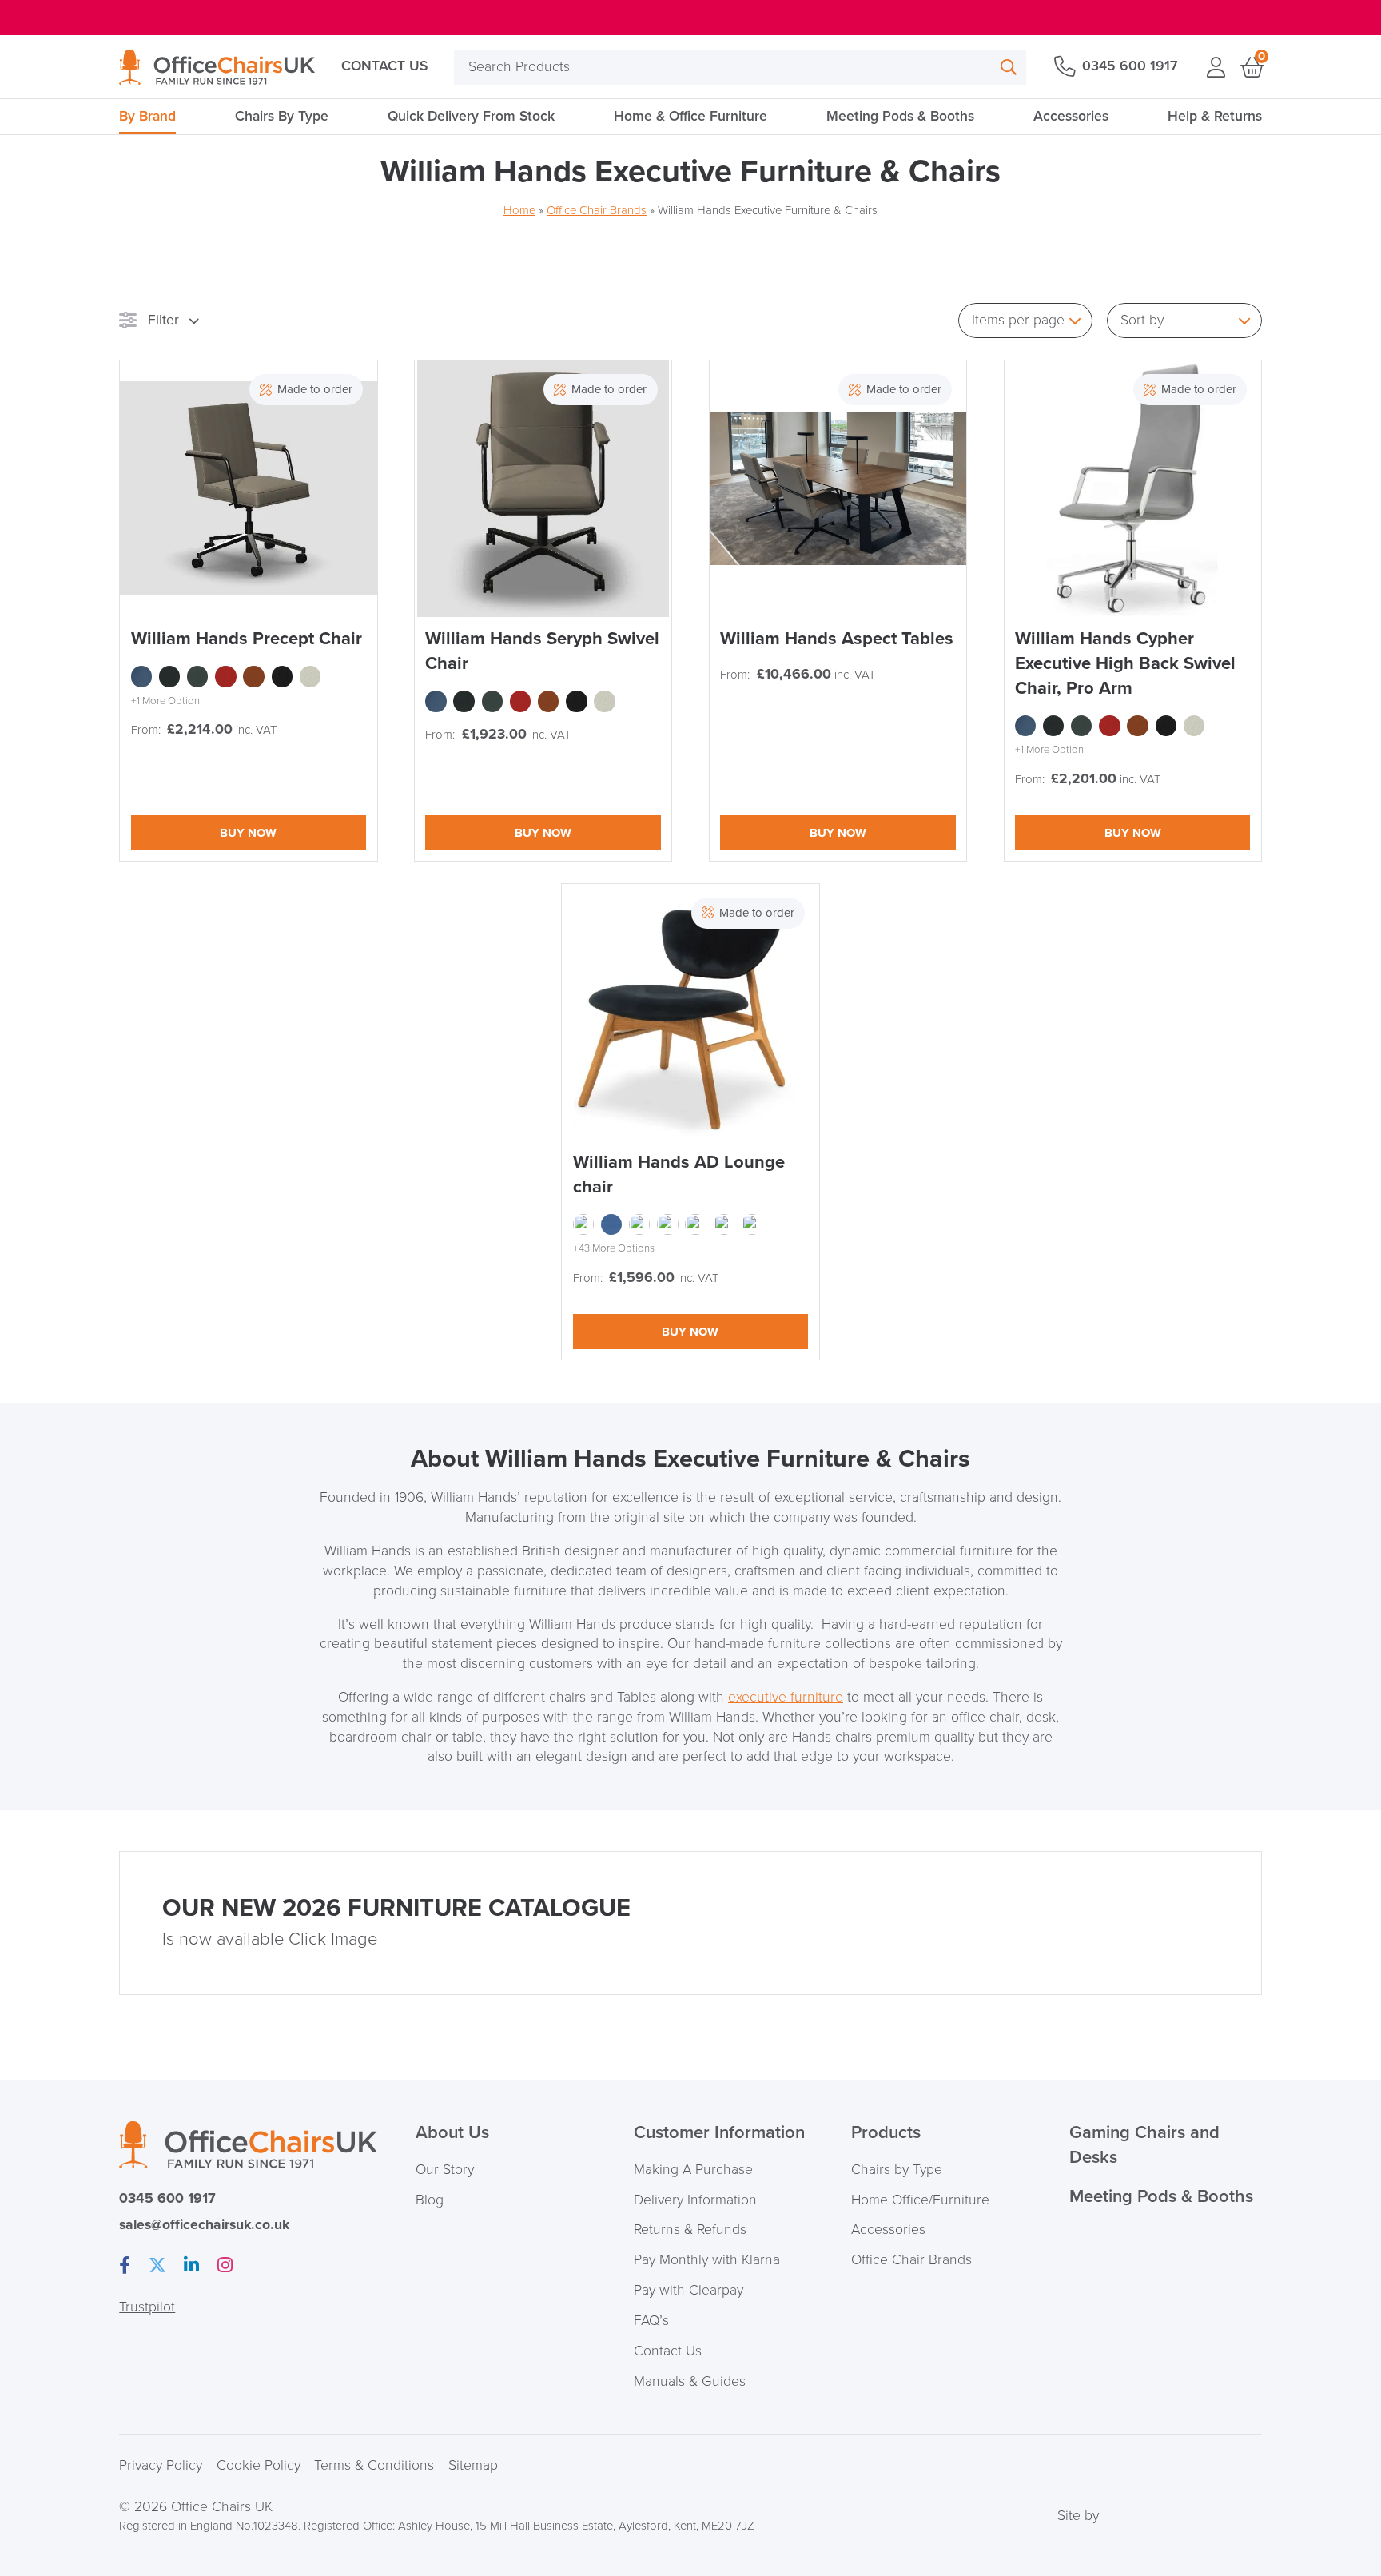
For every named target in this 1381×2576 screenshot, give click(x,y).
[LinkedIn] (191, 2266)
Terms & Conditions (374, 2465)
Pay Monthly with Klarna (707, 2260)
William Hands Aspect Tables (837, 639)
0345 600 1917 (1130, 66)
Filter (163, 320)
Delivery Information (695, 2200)
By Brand (147, 116)
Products (886, 2133)
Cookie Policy (259, 2465)
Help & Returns (1215, 116)
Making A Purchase (693, 2170)
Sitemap (473, 2465)
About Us (452, 2133)
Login (1216, 67)
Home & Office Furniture (690, 116)
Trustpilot (147, 2307)
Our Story (445, 2170)
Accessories (1071, 116)
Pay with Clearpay (689, 2290)
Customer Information (719, 2133)
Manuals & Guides (690, 2381)
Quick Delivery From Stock (471, 116)
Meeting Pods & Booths (900, 116)
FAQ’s (651, 2321)
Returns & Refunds (690, 2230)
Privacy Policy (161, 2465)
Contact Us (384, 66)
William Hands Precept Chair (247, 639)
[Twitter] (157, 2266)
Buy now (248, 833)
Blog (430, 2200)
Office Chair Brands (597, 210)
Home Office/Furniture (920, 2200)
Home (519, 210)
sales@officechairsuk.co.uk (204, 2225)
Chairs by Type (897, 2170)
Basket (1251, 67)
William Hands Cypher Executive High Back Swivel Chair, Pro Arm (1125, 664)
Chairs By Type (282, 116)
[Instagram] (225, 2266)
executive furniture (786, 1697)
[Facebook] (125, 2266)
